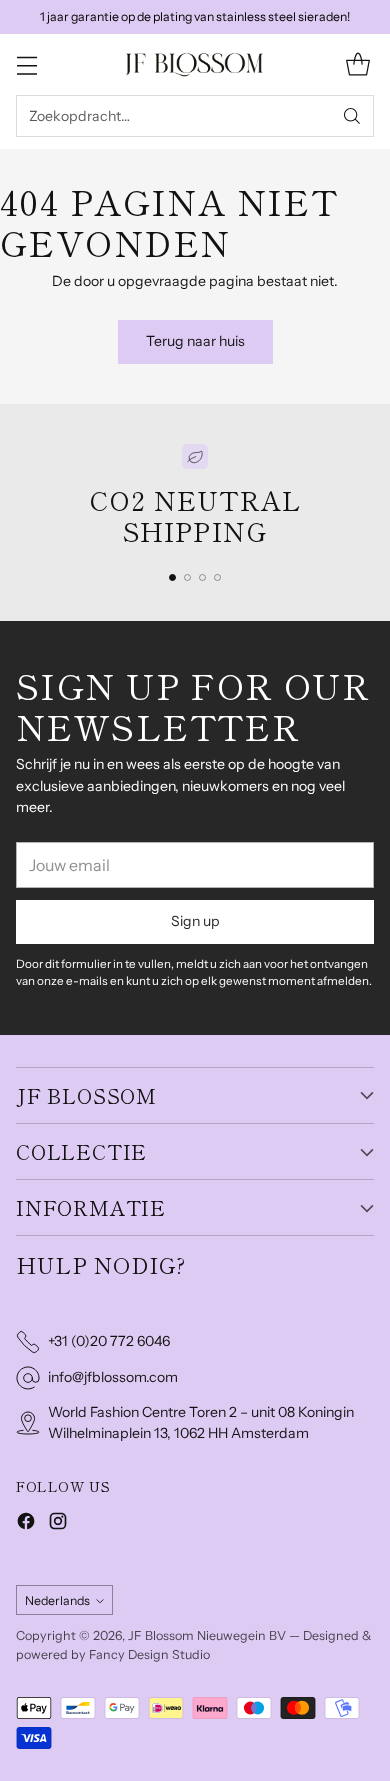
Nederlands (57, 1600)
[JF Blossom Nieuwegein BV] (195, 64)
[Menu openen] (26, 64)
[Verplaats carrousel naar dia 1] (172, 577)
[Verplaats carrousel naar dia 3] (202, 577)
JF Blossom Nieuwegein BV (207, 1635)
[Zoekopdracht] (352, 116)
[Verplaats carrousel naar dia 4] (217, 577)
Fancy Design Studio (149, 1654)
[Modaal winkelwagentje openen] (357, 64)
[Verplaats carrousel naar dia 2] (187, 577)
